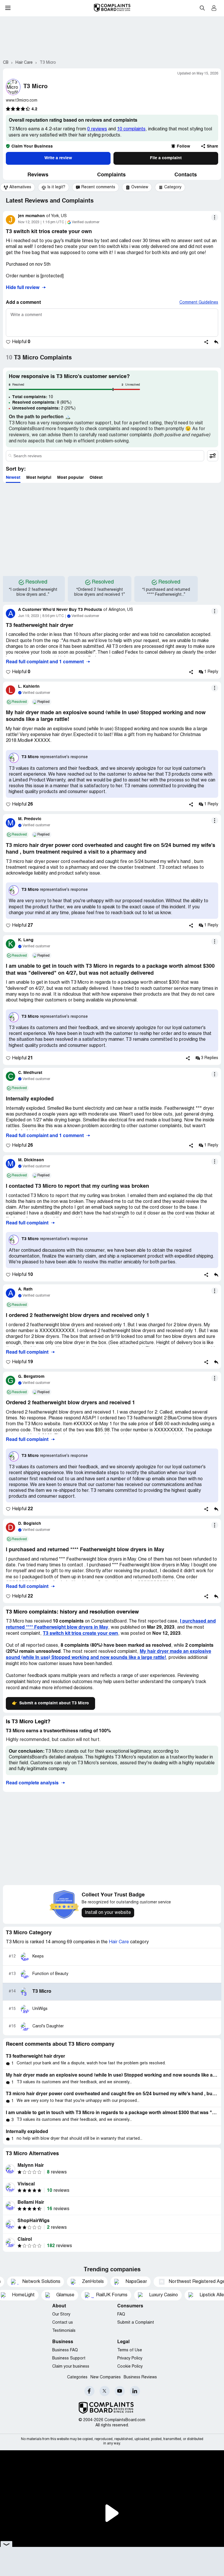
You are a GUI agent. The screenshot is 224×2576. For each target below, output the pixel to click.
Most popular (70, 478)
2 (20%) (44, 408)
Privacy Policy (130, 2358)
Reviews (38, 175)
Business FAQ (65, 2350)
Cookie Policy (130, 2367)
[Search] (105, 456)
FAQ (121, 2315)
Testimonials (64, 2331)
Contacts (186, 175)
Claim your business (71, 2367)
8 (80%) (42, 403)
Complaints (111, 175)
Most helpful (39, 478)
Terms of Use (130, 2350)
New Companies (106, 2377)
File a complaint (166, 158)
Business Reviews (140, 2377)
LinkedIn (135, 2391)
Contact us (63, 2323)
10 (33, 397)
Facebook (89, 2391)
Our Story (61, 2315)
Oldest (96, 478)
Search (202, 8)
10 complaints (131, 129)
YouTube (120, 2391)
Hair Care (119, 1942)
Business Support (69, 2358)
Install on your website (108, 1913)
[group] (17, 187)
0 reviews (97, 129)
